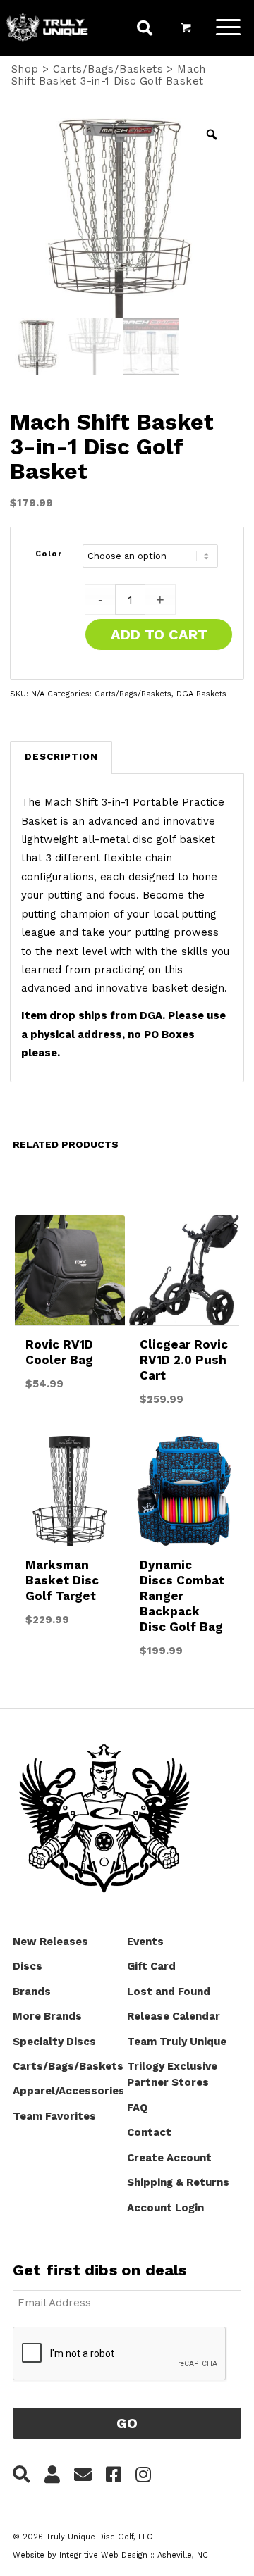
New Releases (50, 1942)
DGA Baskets (201, 694)
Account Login (165, 2208)
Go (127, 2423)
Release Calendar (174, 2016)
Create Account (169, 2158)
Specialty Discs (54, 2042)
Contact (149, 2132)
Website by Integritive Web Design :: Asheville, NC (110, 2555)
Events (145, 1942)
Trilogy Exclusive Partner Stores (172, 2074)
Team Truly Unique (177, 2042)
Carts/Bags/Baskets (108, 69)
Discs (28, 1966)
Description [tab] (61, 757)
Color (49, 554)
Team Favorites (54, 2116)
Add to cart (159, 634)
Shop (25, 69)
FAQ (137, 2108)
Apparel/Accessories (68, 2091)
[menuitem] (145, 30)
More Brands (47, 2016)
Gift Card (151, 1966)
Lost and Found (169, 1992)
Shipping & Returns (178, 2182)
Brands (32, 1992)
